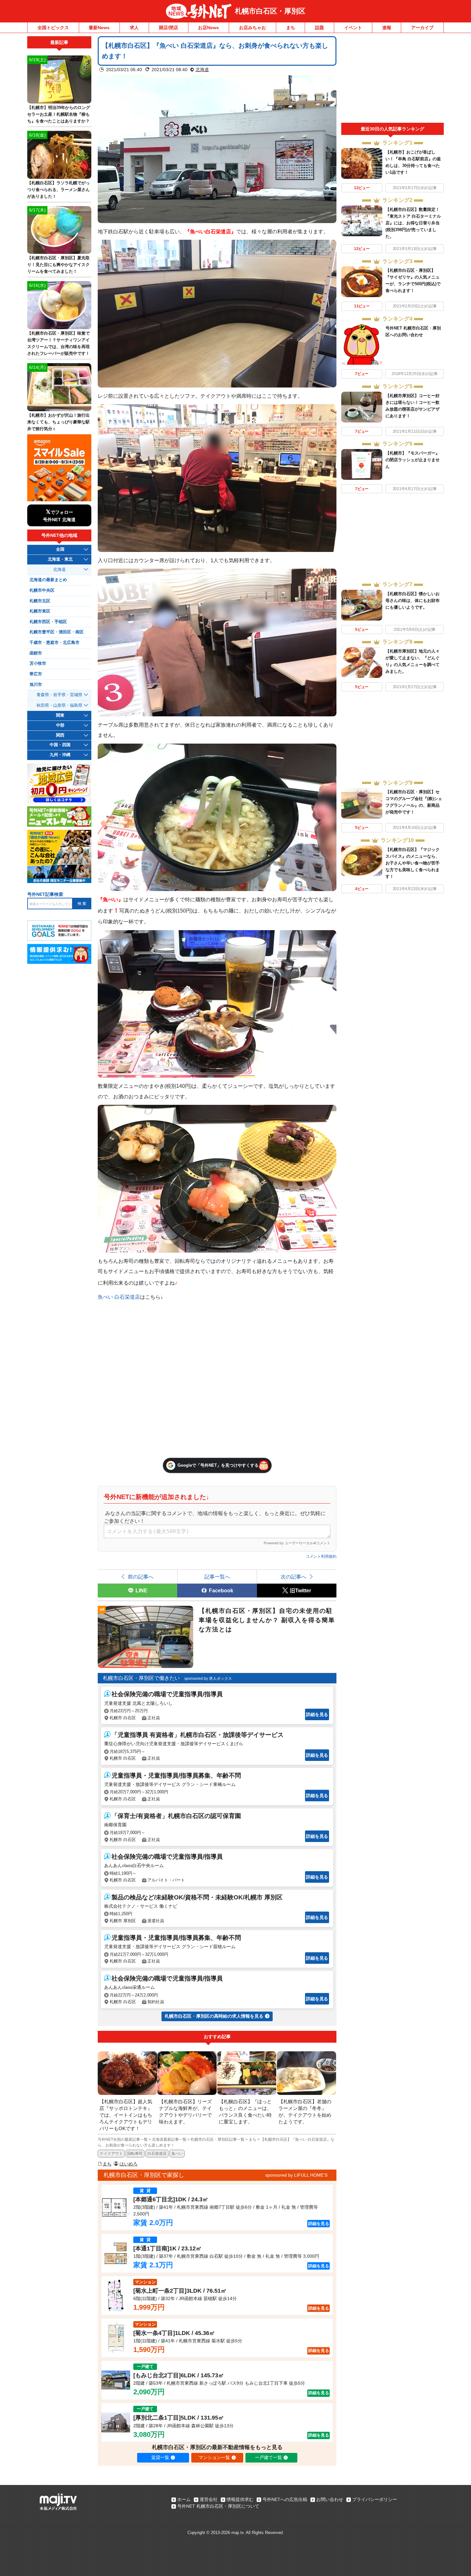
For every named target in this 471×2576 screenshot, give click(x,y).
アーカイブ (422, 28)
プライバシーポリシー (375, 2499)
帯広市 (36, 674)
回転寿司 (135, 2154)
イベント (353, 28)
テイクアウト (111, 2154)
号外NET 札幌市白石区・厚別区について (218, 2506)
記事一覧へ (217, 1577)
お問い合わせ (330, 2499)
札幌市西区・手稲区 (48, 622)
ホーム (184, 2499)
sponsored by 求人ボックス (208, 1679)
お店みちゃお (252, 28)
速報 (387, 28)
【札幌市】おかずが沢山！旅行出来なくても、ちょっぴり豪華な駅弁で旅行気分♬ (58, 422)
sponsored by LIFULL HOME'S (296, 2175)
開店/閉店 (169, 28)
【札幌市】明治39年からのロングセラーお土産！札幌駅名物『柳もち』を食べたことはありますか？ (59, 114)
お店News (208, 28)
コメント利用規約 (321, 1556)
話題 (319, 28)
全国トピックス (53, 28)
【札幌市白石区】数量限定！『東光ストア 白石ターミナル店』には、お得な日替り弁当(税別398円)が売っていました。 (413, 223)
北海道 (202, 70)
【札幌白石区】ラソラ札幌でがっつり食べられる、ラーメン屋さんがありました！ (58, 190)
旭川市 (36, 685)
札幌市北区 (40, 601)
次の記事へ (293, 1577)
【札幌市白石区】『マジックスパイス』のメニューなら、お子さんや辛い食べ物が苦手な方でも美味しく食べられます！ (413, 863)
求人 (134, 28)
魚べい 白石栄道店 (119, 1297)
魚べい (177, 2154)
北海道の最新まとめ (48, 580)
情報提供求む (240, 2499)
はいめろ (128, 2164)
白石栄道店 (157, 2154)
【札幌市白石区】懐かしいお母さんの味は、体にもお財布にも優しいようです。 (413, 600)
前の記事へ (141, 1577)
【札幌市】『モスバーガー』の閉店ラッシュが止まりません (413, 460)
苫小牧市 (38, 663)
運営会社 (209, 2499)
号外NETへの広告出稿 (285, 2499)
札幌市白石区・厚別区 (270, 11)
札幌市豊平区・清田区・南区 (57, 632)
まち (291, 28)
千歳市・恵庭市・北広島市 (54, 643)
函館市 (36, 653)
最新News (99, 28)
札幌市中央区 (42, 590)
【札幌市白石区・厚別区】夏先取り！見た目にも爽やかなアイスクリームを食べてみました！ (58, 265)
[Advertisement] (392, 79)
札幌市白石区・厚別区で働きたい (141, 1678)
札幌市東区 (40, 611)
